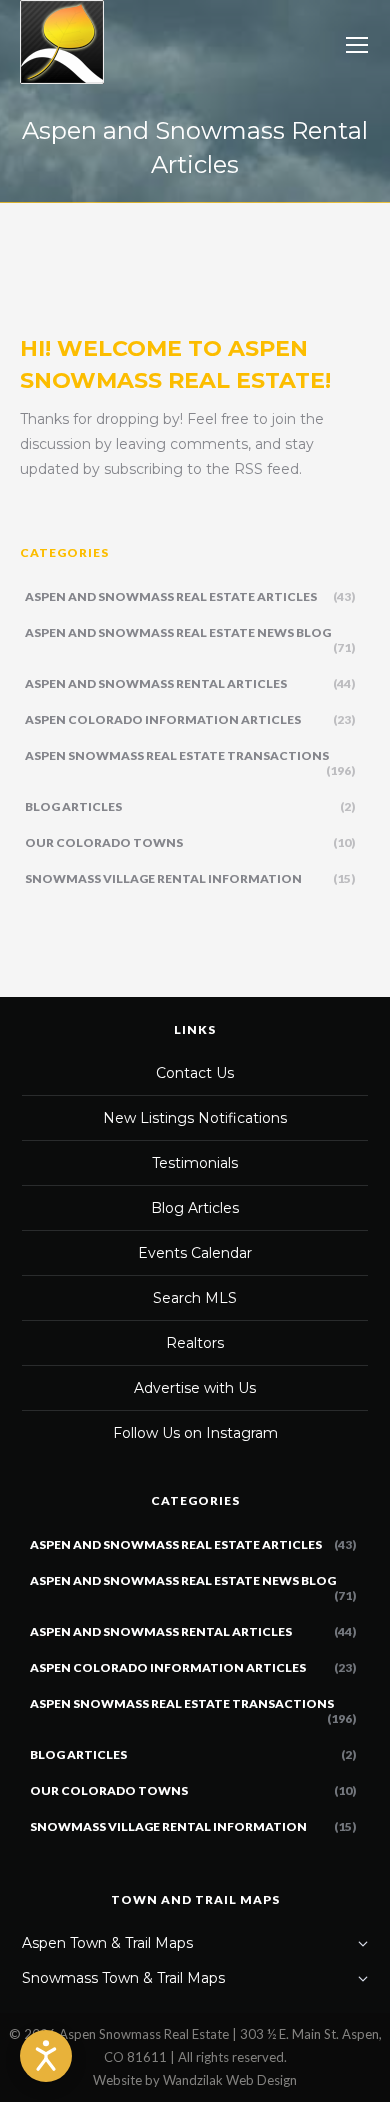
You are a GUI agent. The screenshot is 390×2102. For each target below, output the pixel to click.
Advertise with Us (195, 1388)
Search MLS (195, 1298)
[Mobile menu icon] (357, 45)
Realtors (195, 1343)
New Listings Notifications (195, 1118)
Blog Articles (195, 1208)
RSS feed (266, 469)
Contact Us (195, 1073)
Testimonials (195, 1163)
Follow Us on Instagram (195, 1433)
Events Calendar (195, 1253)
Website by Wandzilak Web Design (195, 2080)
